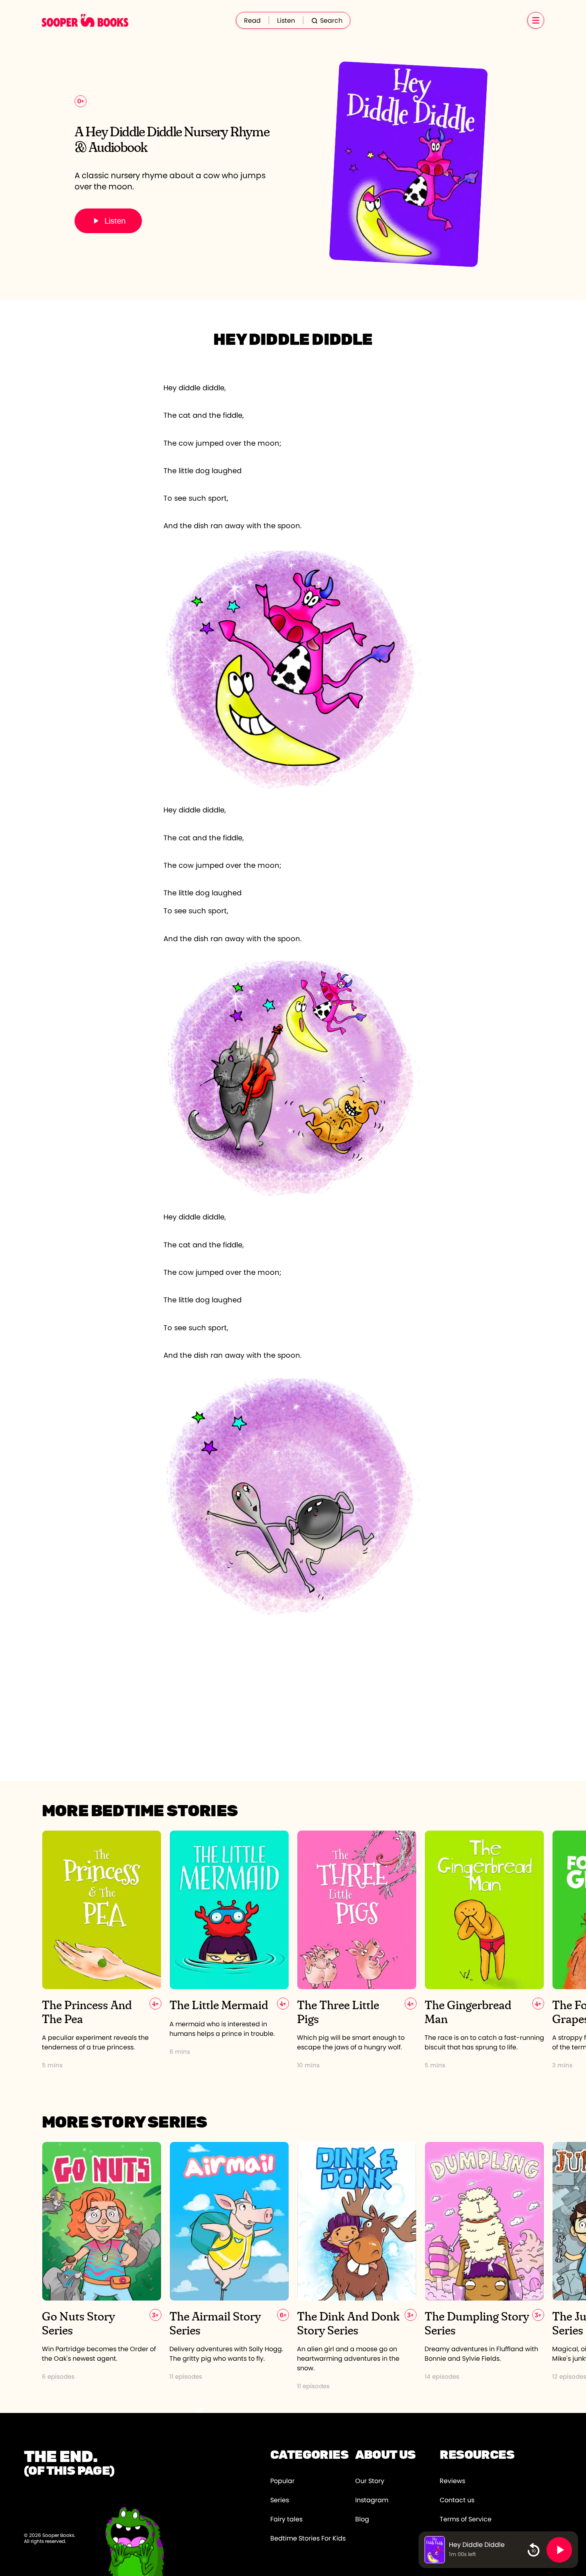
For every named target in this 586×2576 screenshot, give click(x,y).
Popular (282, 2481)
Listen (286, 21)
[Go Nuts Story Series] (102, 2266)
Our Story (370, 2481)
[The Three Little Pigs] (357, 1950)
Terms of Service (466, 2519)
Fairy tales (286, 2519)
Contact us (457, 2500)
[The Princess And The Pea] (102, 1950)
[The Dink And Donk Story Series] (357, 2266)
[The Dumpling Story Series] (484, 2266)
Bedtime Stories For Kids (308, 2539)
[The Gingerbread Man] (484, 1950)
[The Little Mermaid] (229, 1950)
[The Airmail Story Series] (229, 2266)
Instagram (372, 2500)
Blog (362, 2519)
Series (280, 2500)
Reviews (452, 2481)
